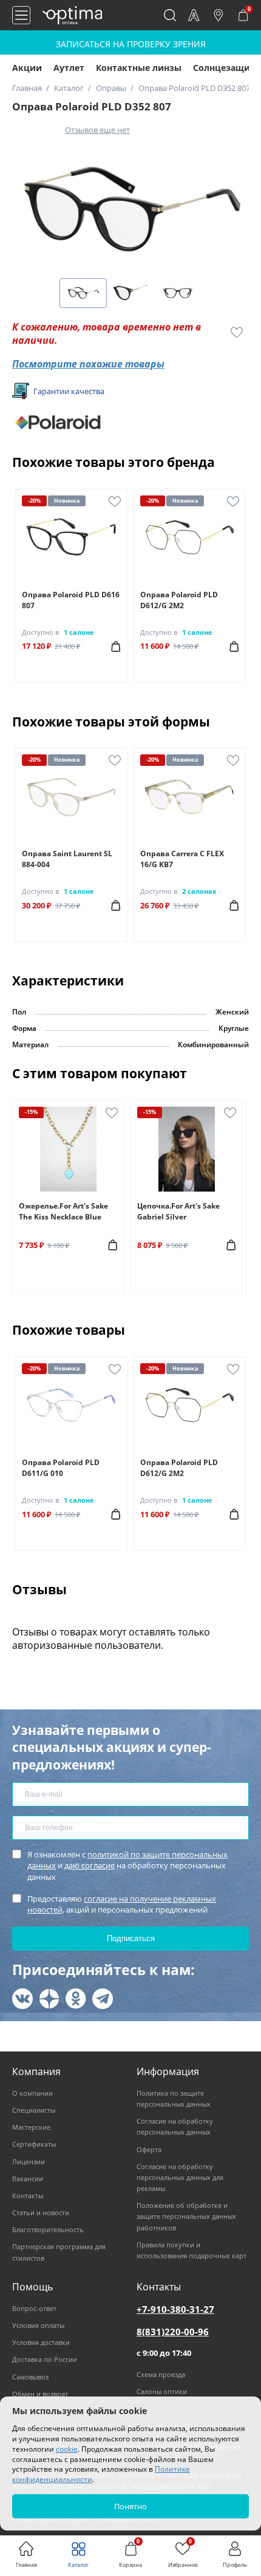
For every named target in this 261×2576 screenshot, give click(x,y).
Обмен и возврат (40, 2394)
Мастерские (31, 2127)
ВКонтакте (22, 1999)
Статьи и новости (41, 2212)
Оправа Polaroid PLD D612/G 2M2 (179, 600)
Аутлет (69, 68)
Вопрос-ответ (34, 2308)
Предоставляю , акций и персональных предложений (122, 1904)
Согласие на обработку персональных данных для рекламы (180, 2177)
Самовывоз (30, 2377)
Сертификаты (34, 2144)
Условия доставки (41, 2342)
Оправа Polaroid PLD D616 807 (71, 600)
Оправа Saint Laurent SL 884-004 (67, 859)
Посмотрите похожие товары (88, 364)
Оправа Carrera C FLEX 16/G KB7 (182, 859)
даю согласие (90, 1865)
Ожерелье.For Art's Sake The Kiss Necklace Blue (63, 1211)
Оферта (149, 2149)
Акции (27, 68)
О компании (32, 2093)
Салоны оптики (162, 2391)
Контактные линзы (139, 68)
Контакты (28, 2195)
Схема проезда (161, 2374)
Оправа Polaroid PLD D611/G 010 (61, 1468)
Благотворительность (48, 2229)
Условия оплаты (38, 2325)
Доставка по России (45, 2359)
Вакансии (28, 2179)
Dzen (49, 1999)
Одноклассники (76, 1999)
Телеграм (103, 1999)
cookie (67, 2449)
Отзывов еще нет (97, 130)
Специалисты (34, 2110)
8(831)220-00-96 (173, 2332)
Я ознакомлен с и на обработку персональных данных (127, 1865)
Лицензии (29, 2162)
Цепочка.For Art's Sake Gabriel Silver (178, 1211)
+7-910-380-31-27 (175, 2309)
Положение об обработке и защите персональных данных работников (186, 2216)
